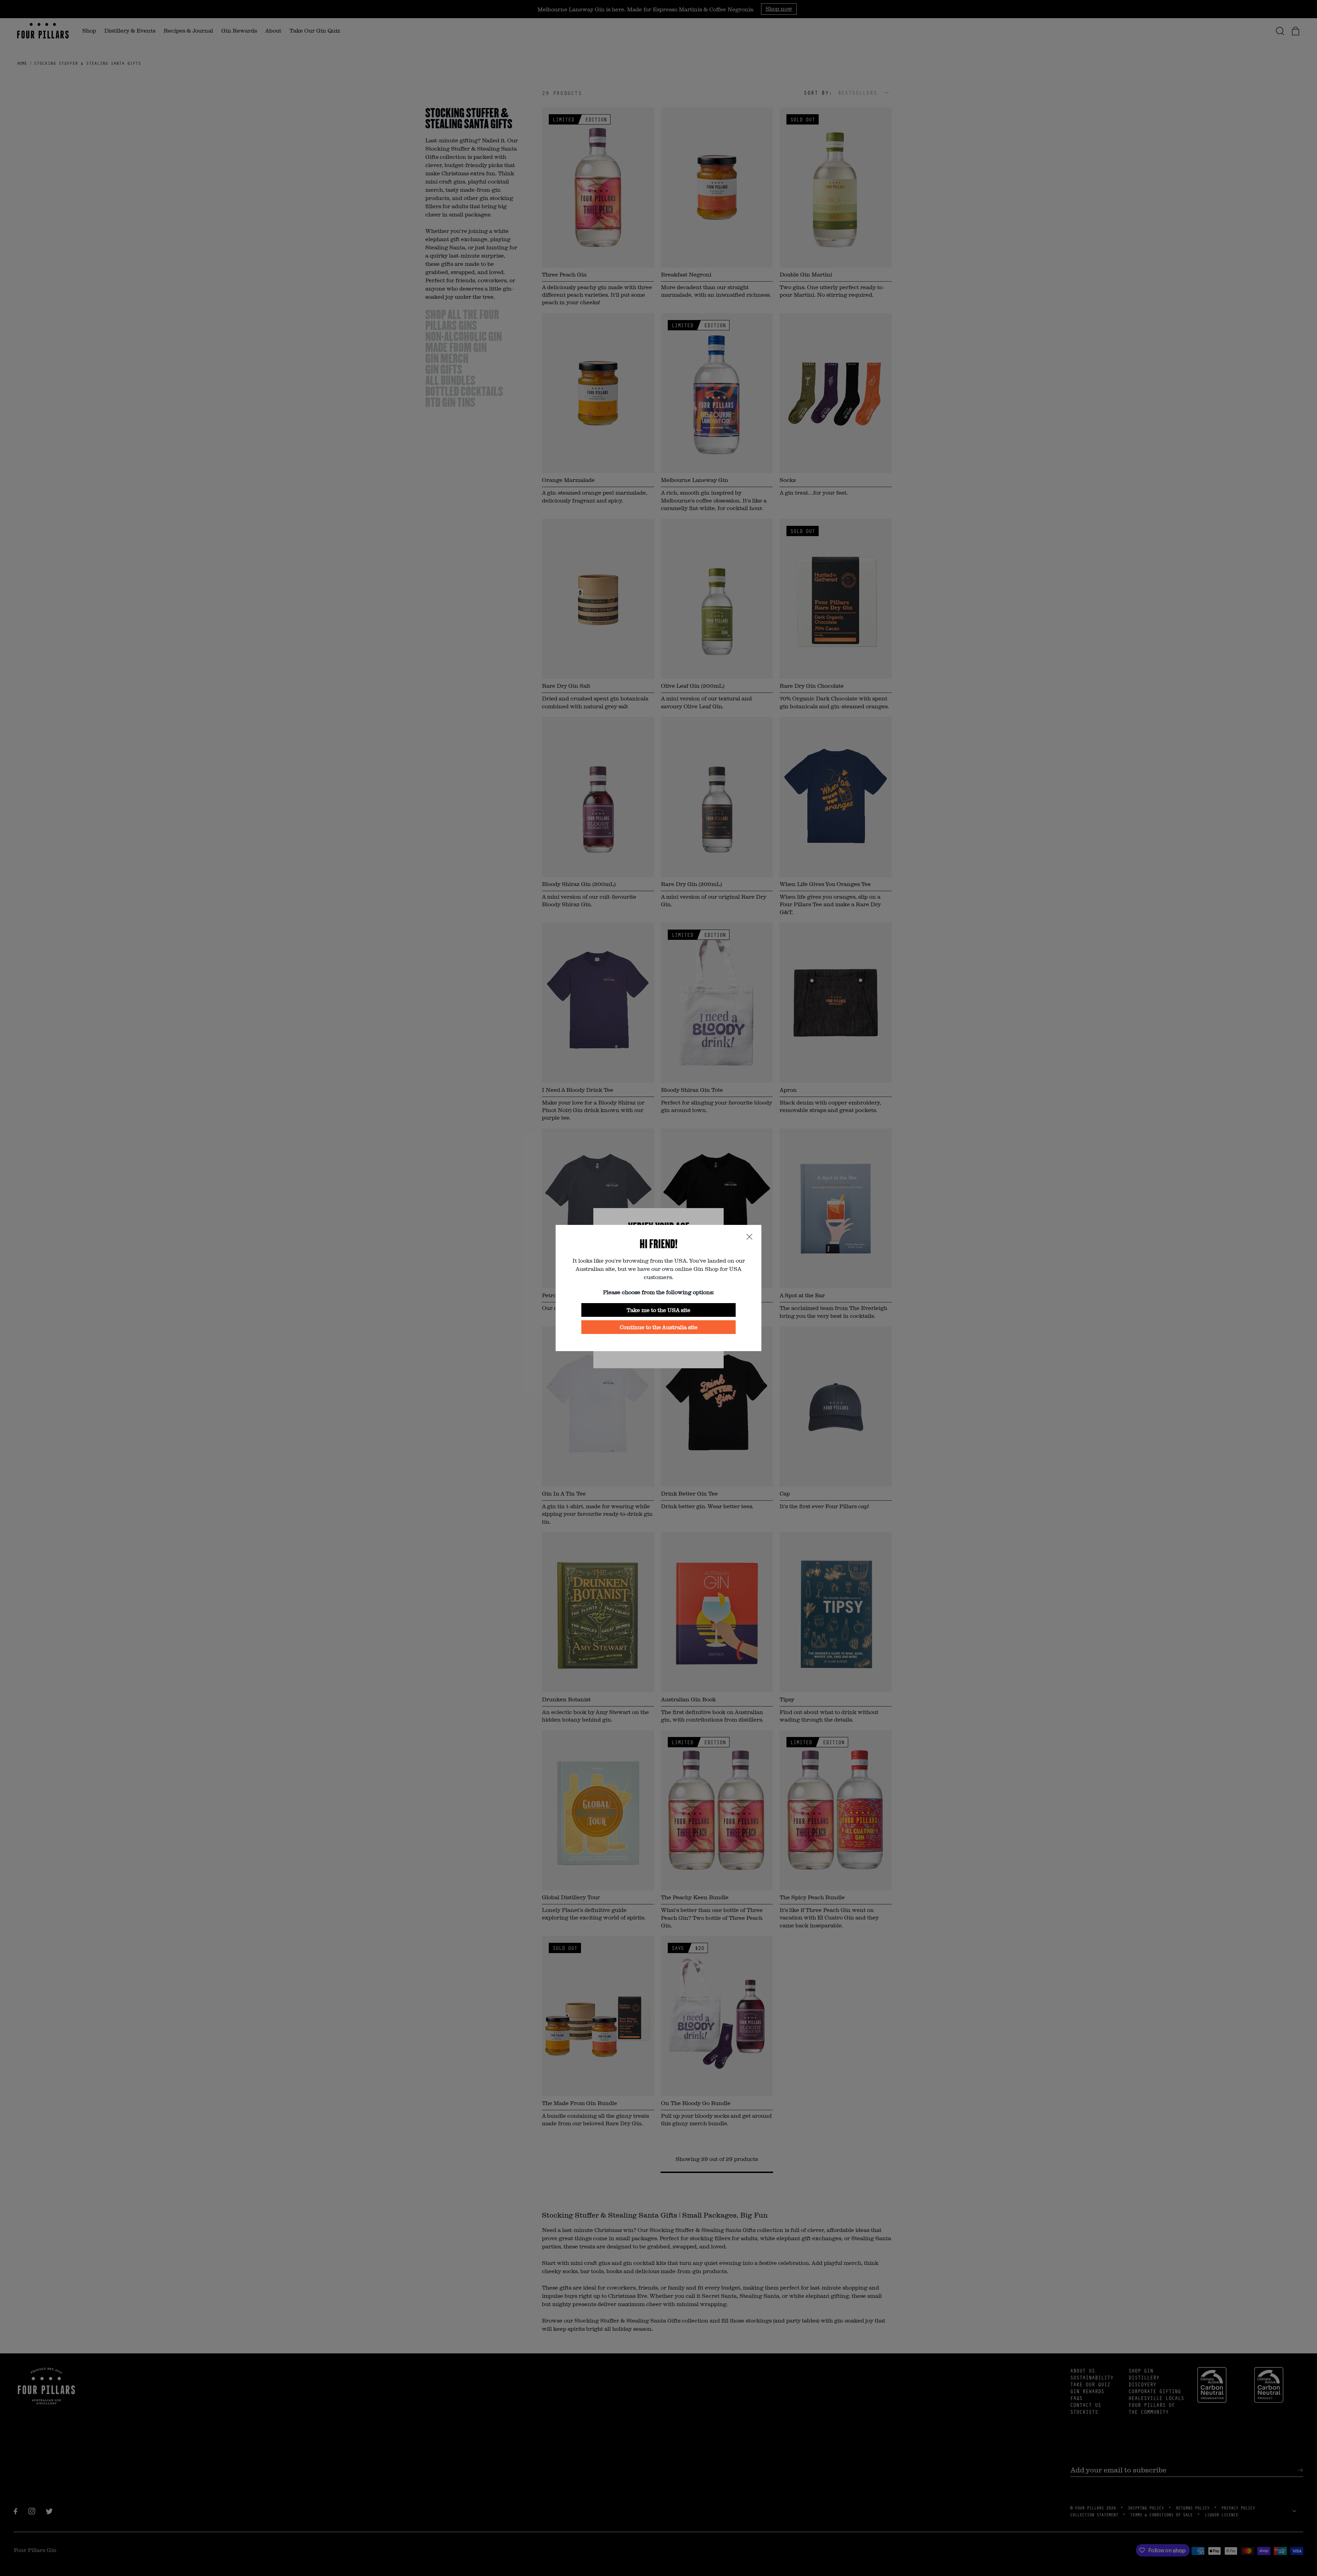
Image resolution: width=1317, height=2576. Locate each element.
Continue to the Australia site (659, 1327)
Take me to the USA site (658, 1310)
